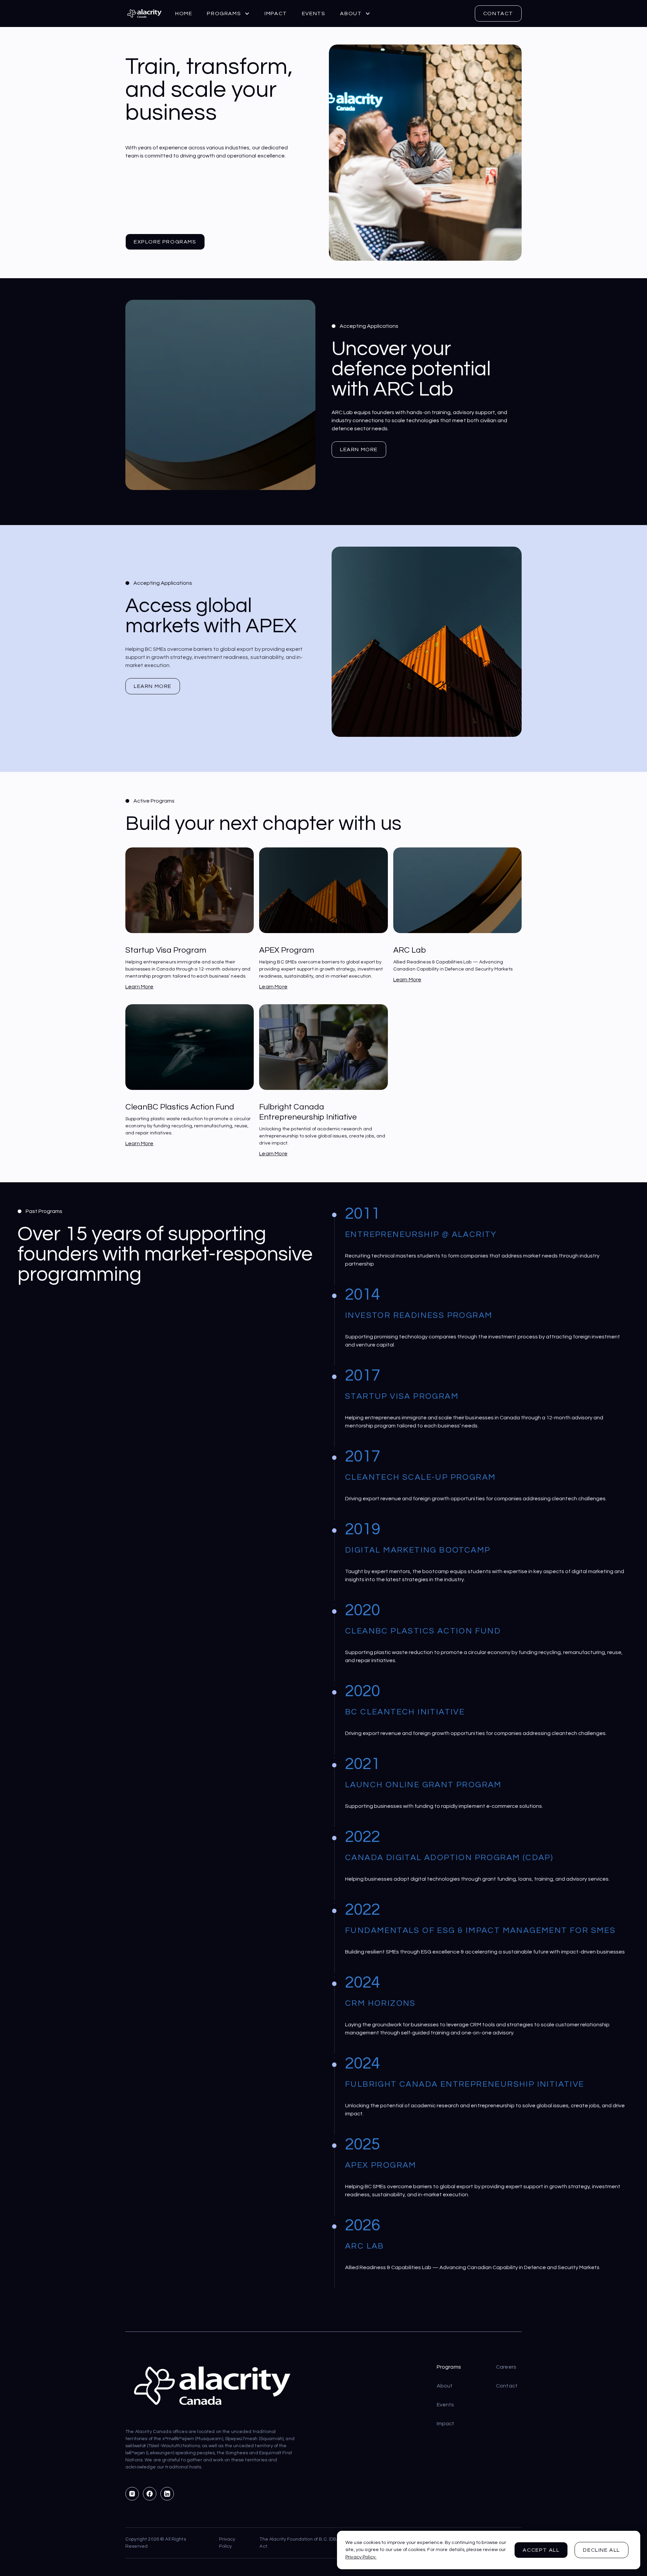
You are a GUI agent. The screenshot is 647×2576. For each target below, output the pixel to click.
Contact (498, 13)
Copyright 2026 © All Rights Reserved (156, 2543)
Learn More (359, 450)
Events (314, 13)
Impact (276, 13)
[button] (228, 13)
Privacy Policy (228, 2543)
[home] (144, 13)
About (445, 2386)
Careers (506, 2367)
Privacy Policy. (361, 2557)
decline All (602, 2550)
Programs (449, 2367)
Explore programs (165, 242)
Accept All (541, 2550)
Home (184, 13)
